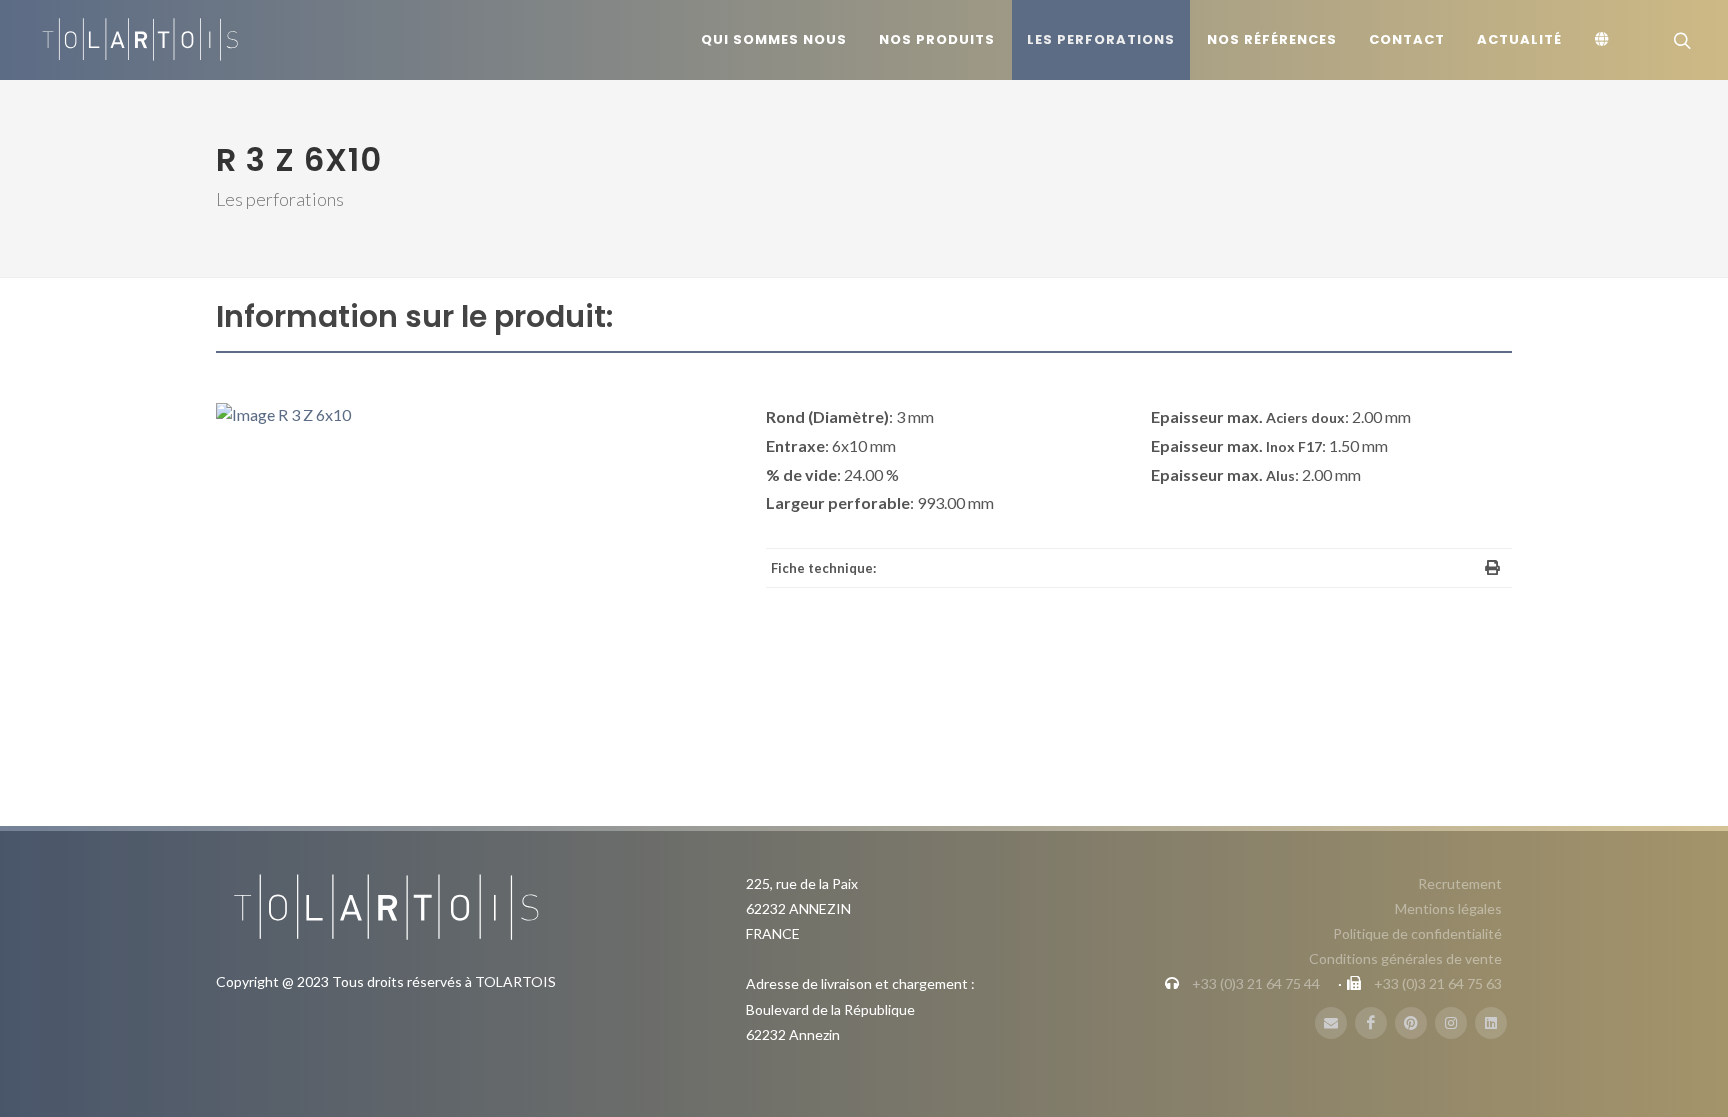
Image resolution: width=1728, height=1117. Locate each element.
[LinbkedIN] (1491, 1023)
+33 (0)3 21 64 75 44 (1256, 983)
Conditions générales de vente (1405, 958)
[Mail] (1331, 1023)
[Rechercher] (1680, 40)
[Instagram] (1451, 1023)
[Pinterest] (1411, 1023)
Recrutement (1460, 883)
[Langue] (1605, 40)
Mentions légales (1448, 908)
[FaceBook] (1371, 1023)
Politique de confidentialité (1417, 933)
